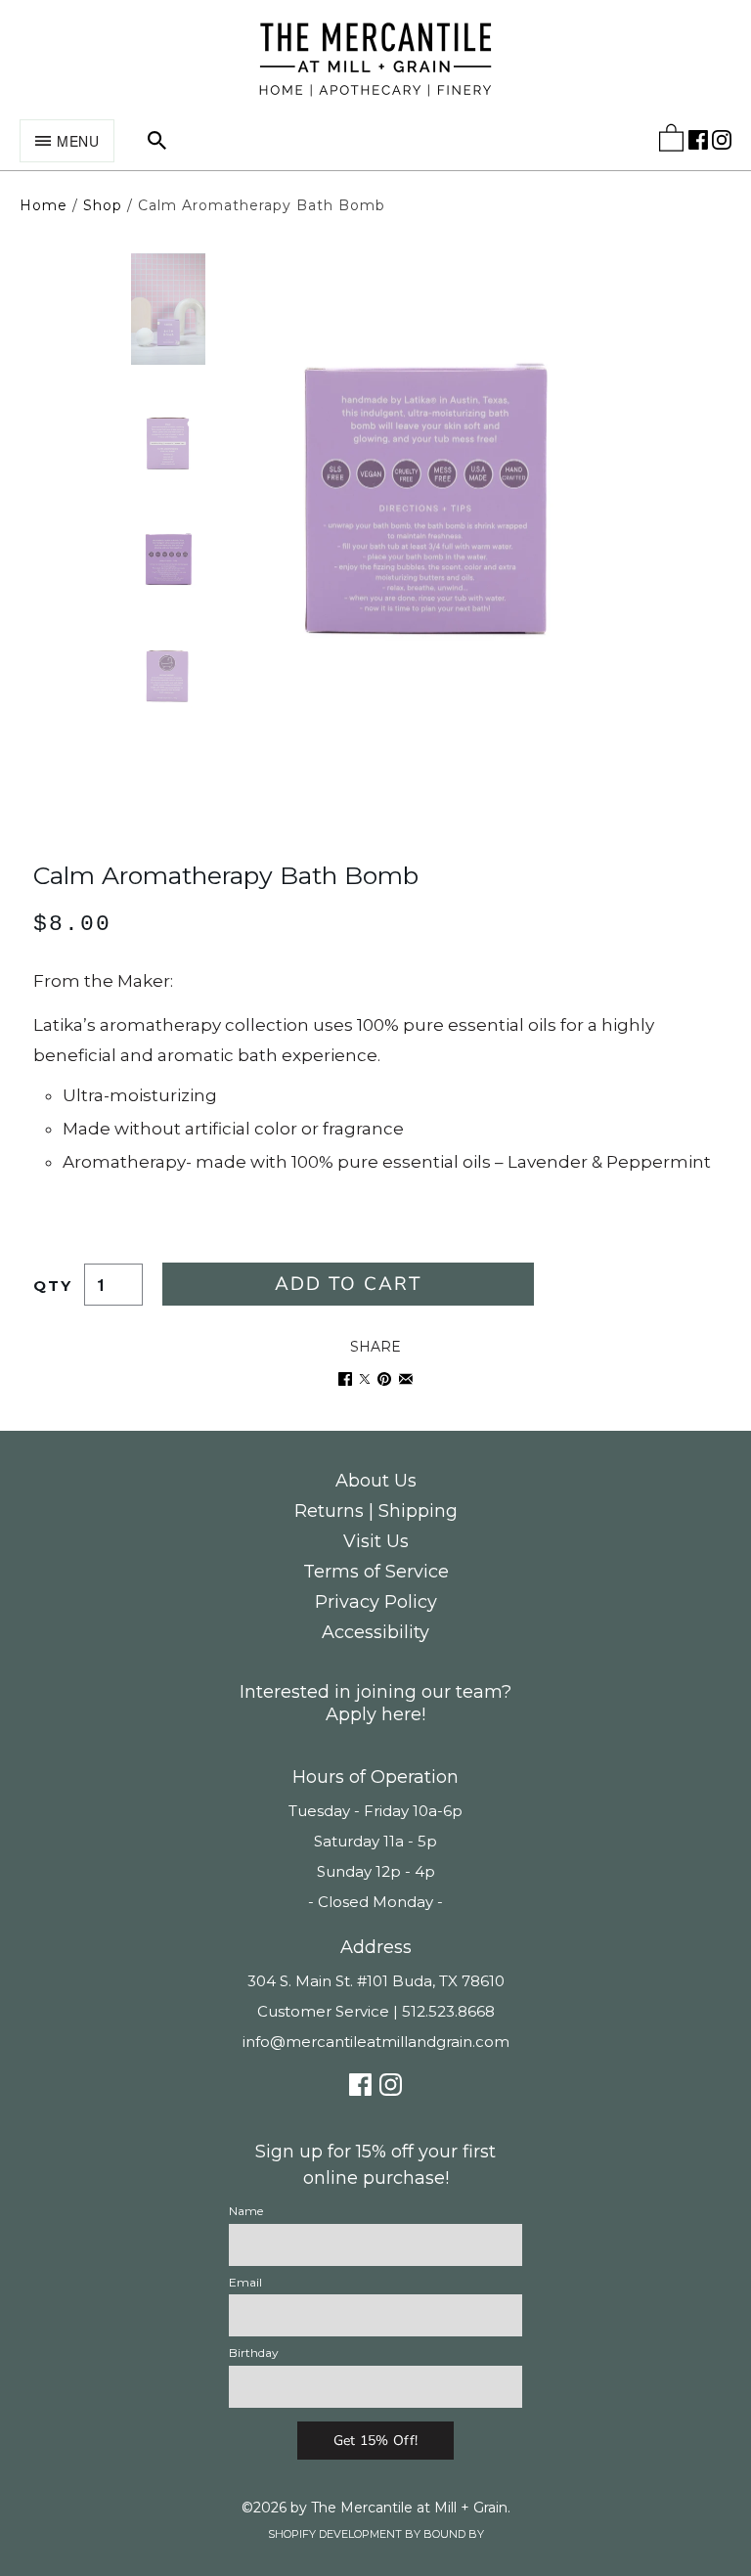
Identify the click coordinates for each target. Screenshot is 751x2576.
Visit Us (376, 1541)
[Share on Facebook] (345, 1379)
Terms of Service (376, 1572)
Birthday (254, 2353)
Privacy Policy (376, 1602)
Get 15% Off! (375, 2441)
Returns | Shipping (376, 1511)
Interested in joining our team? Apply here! (375, 1703)
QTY (53, 1286)
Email (245, 2282)
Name (246, 2211)
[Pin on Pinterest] (384, 1379)
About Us (376, 1481)
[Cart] (671, 142)
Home (44, 205)
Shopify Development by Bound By (376, 2534)
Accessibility (375, 1632)
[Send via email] (406, 1379)
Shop (103, 205)
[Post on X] (365, 1379)
